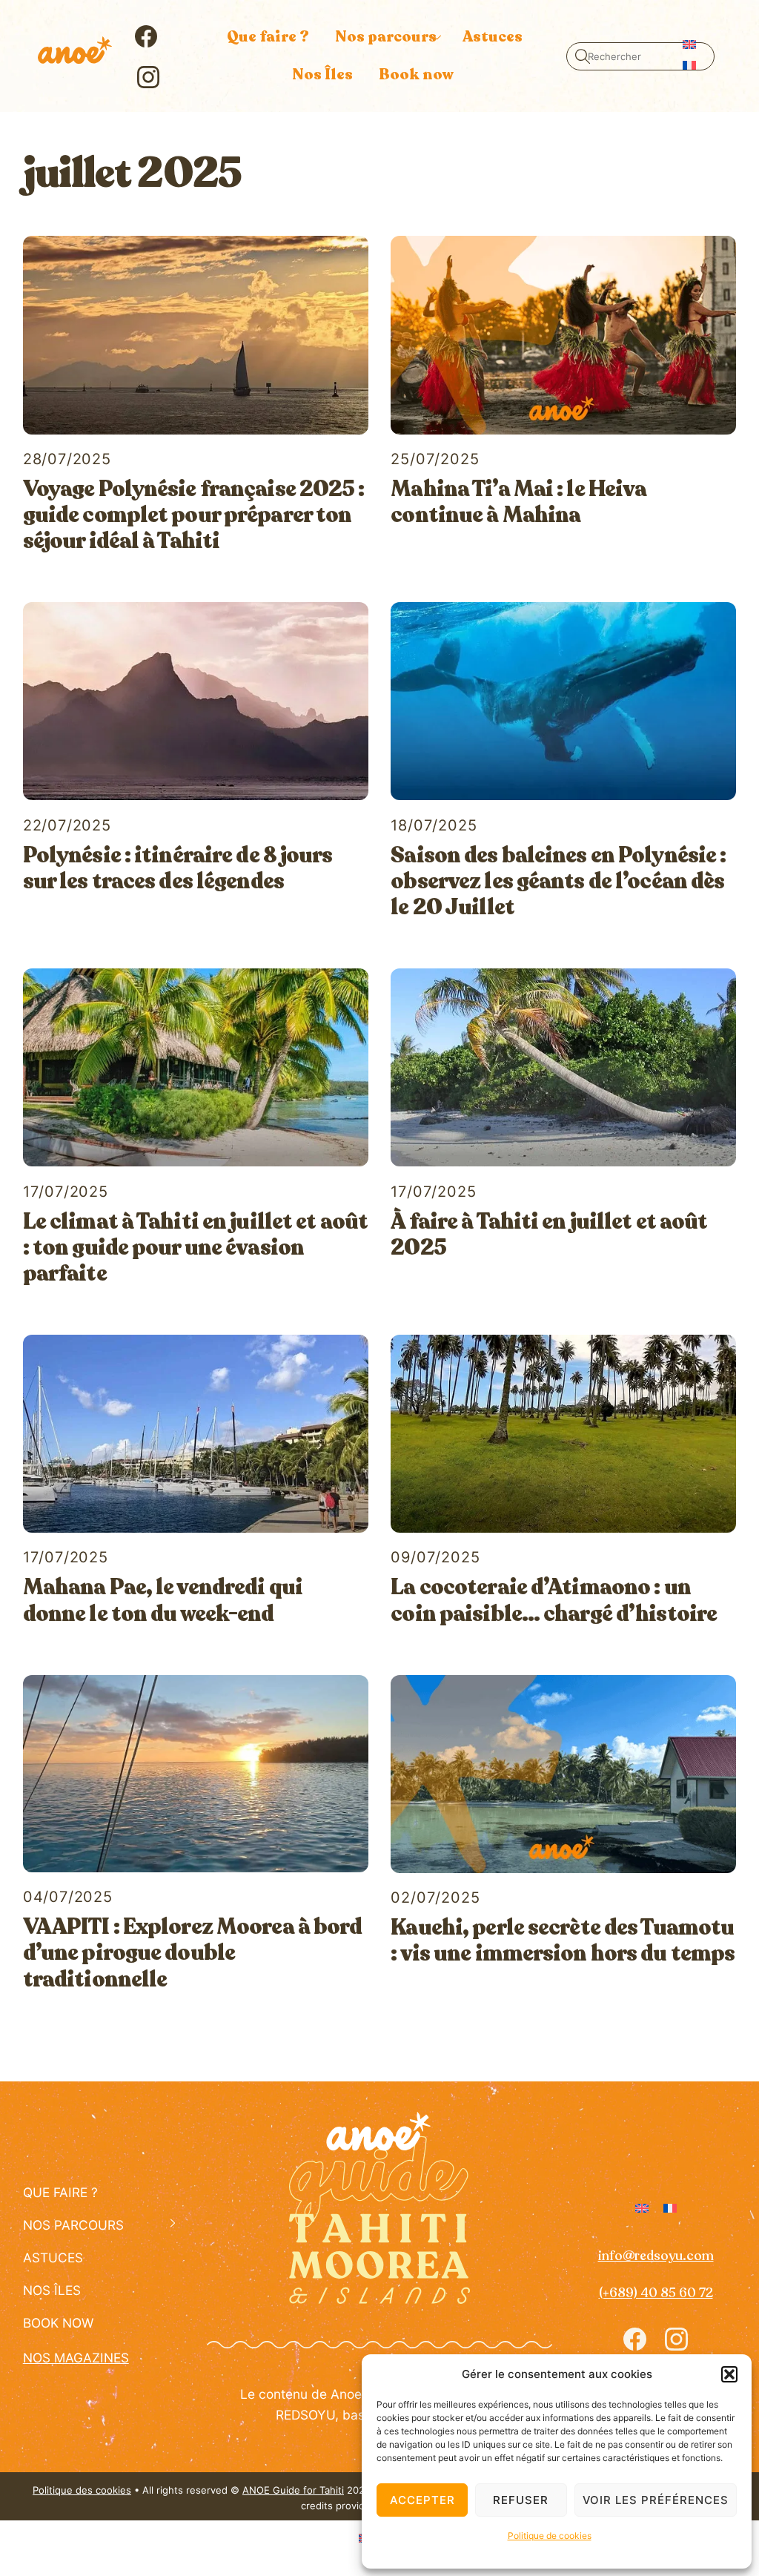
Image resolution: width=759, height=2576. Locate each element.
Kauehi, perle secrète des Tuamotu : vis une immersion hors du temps (563, 1941)
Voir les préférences (656, 2500)
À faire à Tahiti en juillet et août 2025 (549, 1235)
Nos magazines (76, 2358)
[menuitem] (689, 43)
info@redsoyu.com (656, 2256)
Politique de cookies (550, 2536)
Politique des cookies (82, 2490)
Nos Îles (322, 75)
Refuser (521, 2500)
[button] (729, 2374)
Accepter (422, 2500)
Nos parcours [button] (386, 37)
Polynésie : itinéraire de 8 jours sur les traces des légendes (178, 869)
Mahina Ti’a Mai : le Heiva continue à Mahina (518, 502)
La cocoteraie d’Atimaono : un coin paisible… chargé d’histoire (554, 1601)
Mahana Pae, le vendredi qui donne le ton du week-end (163, 1601)
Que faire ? (268, 37)
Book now (416, 75)
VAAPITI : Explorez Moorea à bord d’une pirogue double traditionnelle (193, 1954)
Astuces (493, 37)
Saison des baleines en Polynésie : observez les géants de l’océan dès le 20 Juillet (558, 882)
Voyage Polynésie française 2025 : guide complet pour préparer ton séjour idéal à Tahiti (194, 516)
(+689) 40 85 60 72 (656, 2293)
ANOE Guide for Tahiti (293, 2490)
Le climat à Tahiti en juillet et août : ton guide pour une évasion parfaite (195, 1248)
